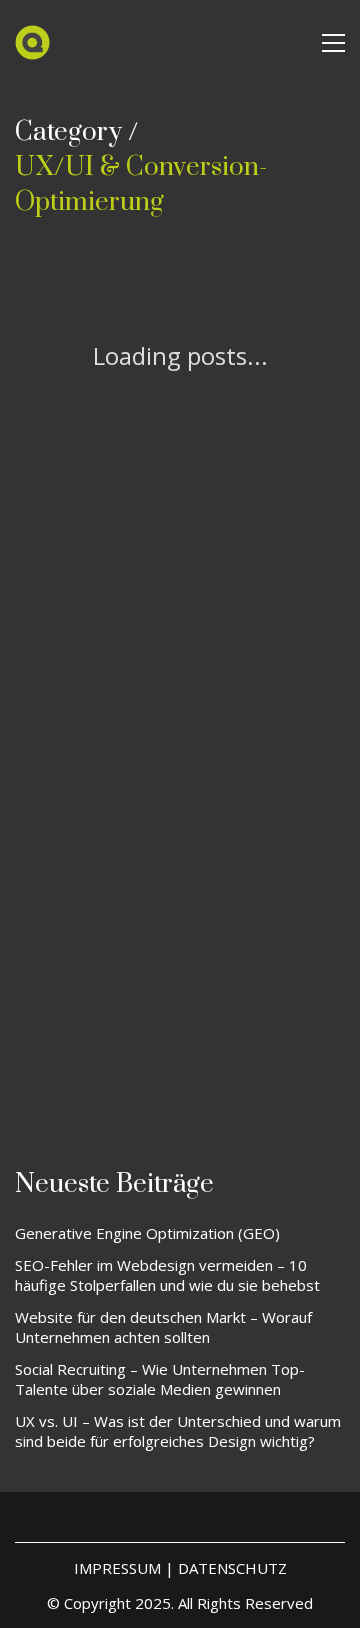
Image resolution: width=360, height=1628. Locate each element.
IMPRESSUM (117, 1568)
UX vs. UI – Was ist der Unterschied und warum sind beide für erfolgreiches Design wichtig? (178, 1431)
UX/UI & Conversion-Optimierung (141, 185)
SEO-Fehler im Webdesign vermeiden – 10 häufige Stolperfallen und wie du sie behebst (167, 1275)
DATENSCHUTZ (232, 1568)
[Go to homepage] (32, 42)
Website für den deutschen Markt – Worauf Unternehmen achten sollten (163, 1327)
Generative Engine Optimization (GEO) (147, 1233)
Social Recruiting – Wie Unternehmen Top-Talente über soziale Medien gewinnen (160, 1379)
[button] (333, 43)
